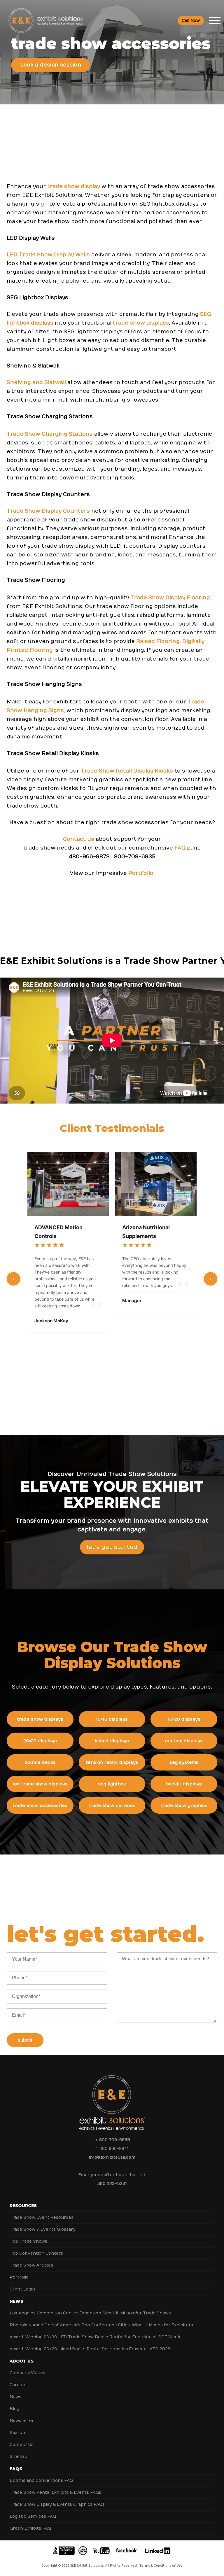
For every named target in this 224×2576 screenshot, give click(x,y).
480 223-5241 (112, 2184)
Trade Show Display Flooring (170, 598)
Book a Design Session (51, 65)
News (16, 2301)
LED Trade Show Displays (40, 1784)
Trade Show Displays (40, 1719)
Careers (18, 2385)
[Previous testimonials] (13, 1279)
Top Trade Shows (28, 2241)
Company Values (27, 2373)
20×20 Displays (40, 1741)
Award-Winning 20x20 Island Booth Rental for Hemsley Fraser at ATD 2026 (90, 2349)
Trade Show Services (112, 1806)
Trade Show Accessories (40, 1806)
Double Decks (40, 1762)
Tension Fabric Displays (112, 1762)
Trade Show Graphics (184, 1806)
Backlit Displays (184, 1784)
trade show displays (141, 323)
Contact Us (22, 2445)
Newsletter (22, 2421)
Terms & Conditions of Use (161, 2566)
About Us (22, 2361)
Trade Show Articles (31, 2265)
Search (17, 2433)
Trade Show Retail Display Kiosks (127, 771)
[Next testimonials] (211, 1279)
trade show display (74, 186)
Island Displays (112, 1741)
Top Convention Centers (36, 2253)
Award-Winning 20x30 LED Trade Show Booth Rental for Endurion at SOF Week (95, 2337)
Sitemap (19, 2457)
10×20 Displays (184, 1719)
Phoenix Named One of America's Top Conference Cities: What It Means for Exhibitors (101, 2325)
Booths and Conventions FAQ (41, 2480)
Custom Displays (184, 1741)
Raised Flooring (158, 641)
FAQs (16, 2469)
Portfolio (141, 873)
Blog (14, 2409)
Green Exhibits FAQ (30, 2528)
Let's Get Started (112, 1547)
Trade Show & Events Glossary (42, 2229)
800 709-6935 (115, 2140)
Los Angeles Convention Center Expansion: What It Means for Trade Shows (90, 2313)
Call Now (191, 21)
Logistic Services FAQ (33, 2516)
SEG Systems (184, 1762)
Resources (23, 2206)
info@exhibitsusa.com (112, 2157)
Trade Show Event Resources (42, 2217)
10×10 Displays (112, 1719)
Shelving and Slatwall (36, 382)
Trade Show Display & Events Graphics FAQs (57, 2504)
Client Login (22, 2289)
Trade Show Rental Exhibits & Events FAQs (55, 2492)
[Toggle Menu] (215, 20)
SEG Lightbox (112, 1784)
